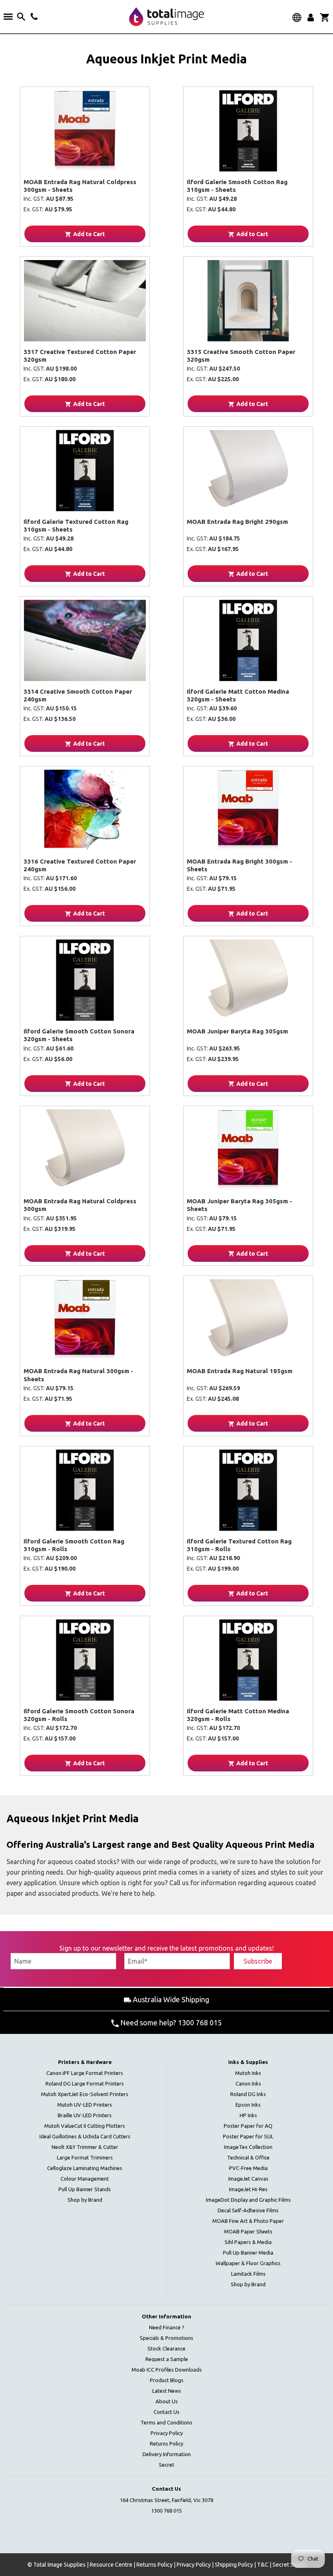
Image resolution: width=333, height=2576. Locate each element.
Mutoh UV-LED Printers (85, 2105)
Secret (166, 2465)
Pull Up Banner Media (248, 2253)
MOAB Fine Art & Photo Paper (248, 2221)
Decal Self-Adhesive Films (248, 2210)
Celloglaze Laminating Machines (85, 2168)
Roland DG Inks (248, 2094)
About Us (167, 2401)
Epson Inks (248, 2105)
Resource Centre (111, 2565)
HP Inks (248, 2115)
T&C (263, 2565)
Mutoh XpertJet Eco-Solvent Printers (85, 2094)
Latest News (167, 2391)
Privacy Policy (167, 2433)
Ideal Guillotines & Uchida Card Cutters (85, 2136)
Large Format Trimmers (85, 2157)
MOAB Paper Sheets (248, 2231)
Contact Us (166, 2412)
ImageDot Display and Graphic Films (248, 2200)
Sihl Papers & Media (248, 2242)
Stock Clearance (166, 2348)
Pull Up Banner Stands (85, 2189)
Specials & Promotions (166, 2338)
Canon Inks (248, 2083)
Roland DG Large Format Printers (85, 2083)
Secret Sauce (289, 2565)
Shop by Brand (85, 2200)
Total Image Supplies (59, 2565)
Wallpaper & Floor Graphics (248, 2263)
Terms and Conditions (166, 2422)
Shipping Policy (234, 2565)
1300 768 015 (166, 2511)
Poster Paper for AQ (248, 2126)
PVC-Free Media (248, 2168)
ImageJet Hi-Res (248, 2189)
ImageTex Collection (248, 2147)
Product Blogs (167, 2380)
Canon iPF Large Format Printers (85, 2073)
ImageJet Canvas (248, 2179)
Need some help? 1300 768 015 (170, 2023)
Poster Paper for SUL (248, 2136)
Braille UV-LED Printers (85, 2115)
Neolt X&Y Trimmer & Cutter (85, 2147)
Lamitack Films (248, 2274)
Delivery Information (167, 2454)
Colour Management (85, 2179)
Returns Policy (166, 2444)
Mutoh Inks (248, 2073)
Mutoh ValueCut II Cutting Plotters (85, 2126)
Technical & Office (248, 2157)
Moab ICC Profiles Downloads (167, 2370)
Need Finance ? (167, 2327)
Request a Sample (167, 2359)
